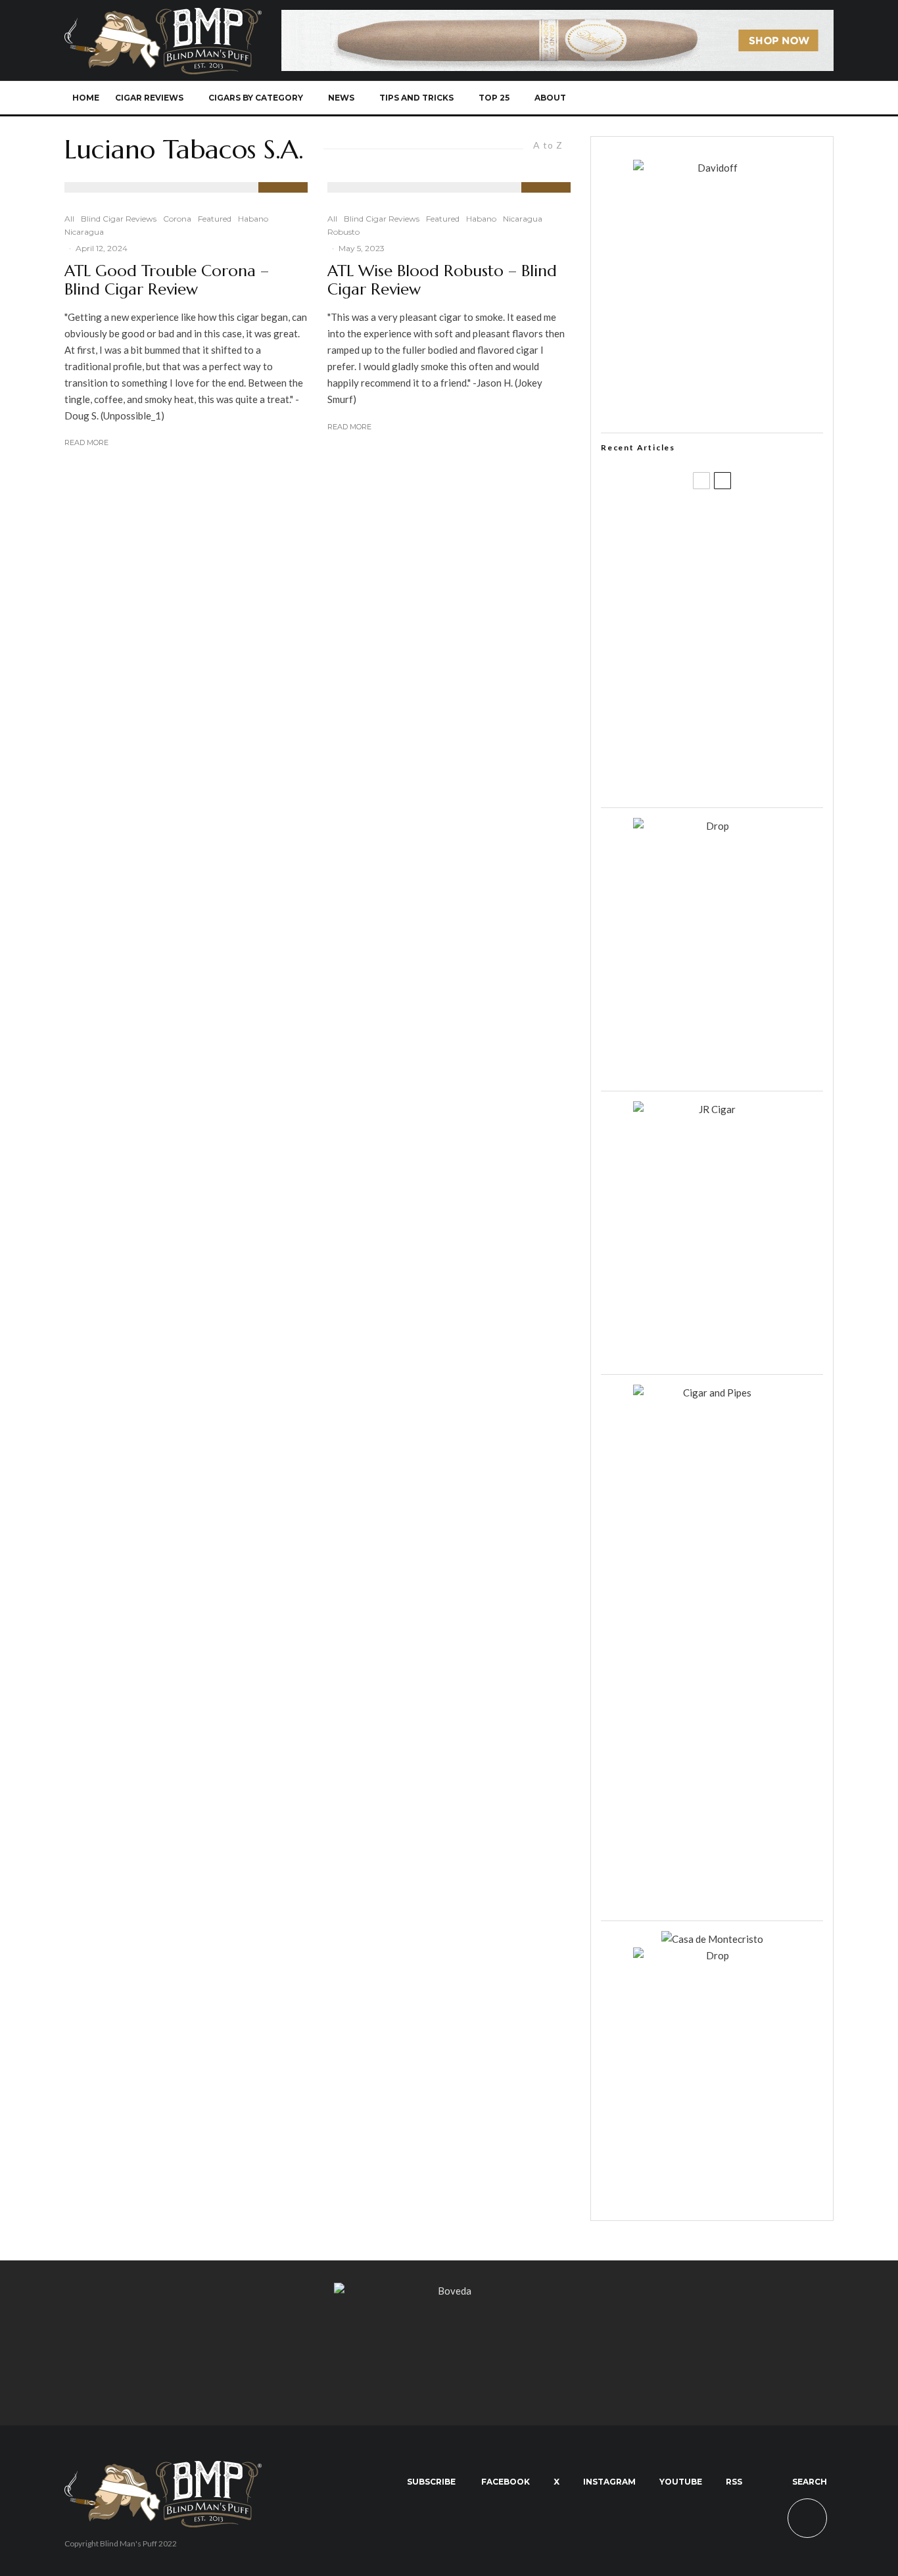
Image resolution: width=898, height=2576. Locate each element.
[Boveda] (449, 2291)
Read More (86, 442)
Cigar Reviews (149, 98)
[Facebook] (688, 98)
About (550, 98)
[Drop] (712, 826)
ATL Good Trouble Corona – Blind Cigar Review (167, 281)
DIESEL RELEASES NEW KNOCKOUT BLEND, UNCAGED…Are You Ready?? (737, 650)
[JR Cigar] (712, 1109)
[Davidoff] (557, 18)
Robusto (343, 232)
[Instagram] (731, 98)
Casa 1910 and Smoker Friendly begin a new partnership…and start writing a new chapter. (734, 587)
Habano (253, 219)
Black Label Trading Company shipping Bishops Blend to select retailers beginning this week (728, 776)
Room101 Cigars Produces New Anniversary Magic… (728, 713)
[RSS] (775, 98)
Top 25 (494, 98)
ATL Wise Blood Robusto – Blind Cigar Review (442, 281)
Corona (177, 219)
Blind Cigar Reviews (119, 219)
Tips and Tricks (416, 98)
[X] (710, 98)
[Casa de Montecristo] (712, 1939)
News (341, 98)
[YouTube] (753, 98)
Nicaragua (84, 232)
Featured (215, 219)
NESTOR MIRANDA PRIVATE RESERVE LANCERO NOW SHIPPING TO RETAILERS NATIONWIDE (739, 524)
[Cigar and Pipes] (712, 1393)
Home (86, 98)
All (69, 219)
